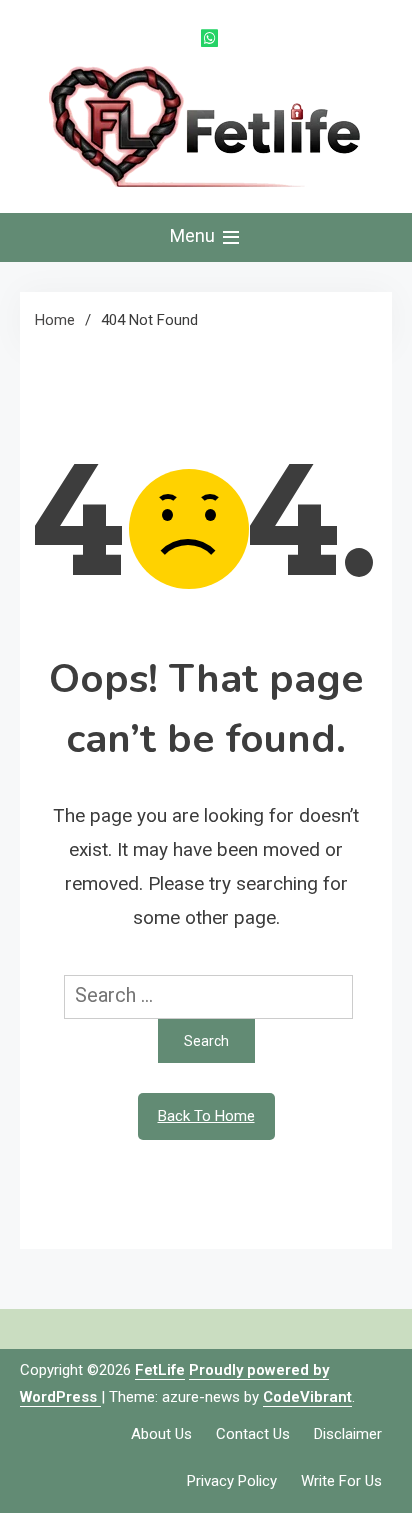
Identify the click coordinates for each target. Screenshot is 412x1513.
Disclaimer (348, 1434)
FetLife (160, 1370)
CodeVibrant (307, 1397)
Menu (194, 235)
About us (161, 1434)
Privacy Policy (232, 1481)
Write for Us (341, 1481)
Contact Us (253, 1434)
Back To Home (206, 1116)
